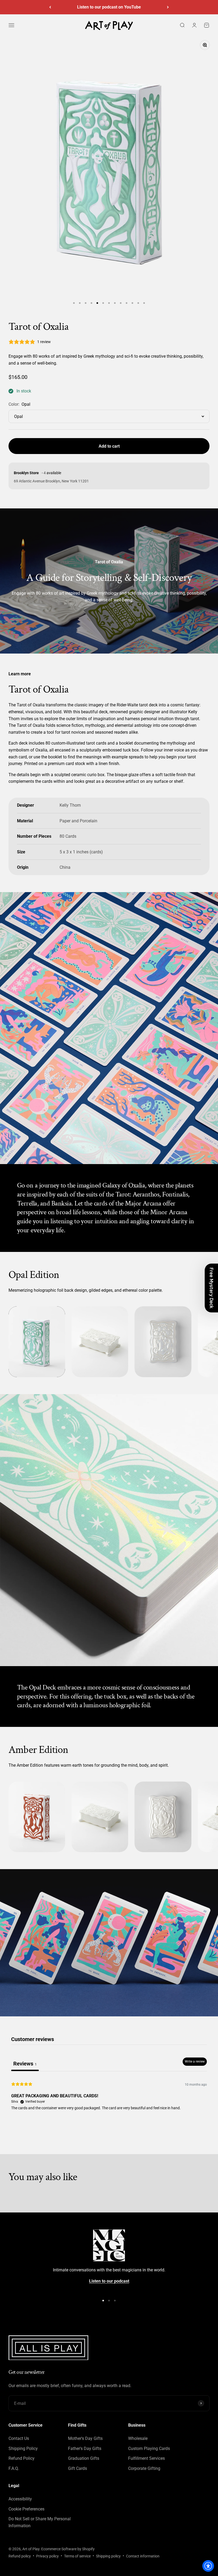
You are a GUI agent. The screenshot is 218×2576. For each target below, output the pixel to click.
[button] (211, 1288)
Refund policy (20, 2556)
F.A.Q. (14, 2468)
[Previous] (50, 7)
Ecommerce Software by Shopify (68, 2549)
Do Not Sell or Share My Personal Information (40, 2522)
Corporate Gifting (144, 2468)
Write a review (195, 2061)
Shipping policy (108, 2556)
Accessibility (20, 2499)
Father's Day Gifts (85, 2449)
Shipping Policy (23, 2449)
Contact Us (19, 2438)
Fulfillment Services (146, 2458)
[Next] (168, 7)
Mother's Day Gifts (85, 2438)
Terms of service (77, 2556)
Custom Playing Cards (149, 2449)
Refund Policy (22, 2458)
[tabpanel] (109, 2105)
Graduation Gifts (84, 2458)
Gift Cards (77, 2468)
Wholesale (138, 2438)
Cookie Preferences (26, 2509)
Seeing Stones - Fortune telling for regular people (109, 7)
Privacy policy (47, 2556)
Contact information (143, 2556)
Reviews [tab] (25, 2064)
